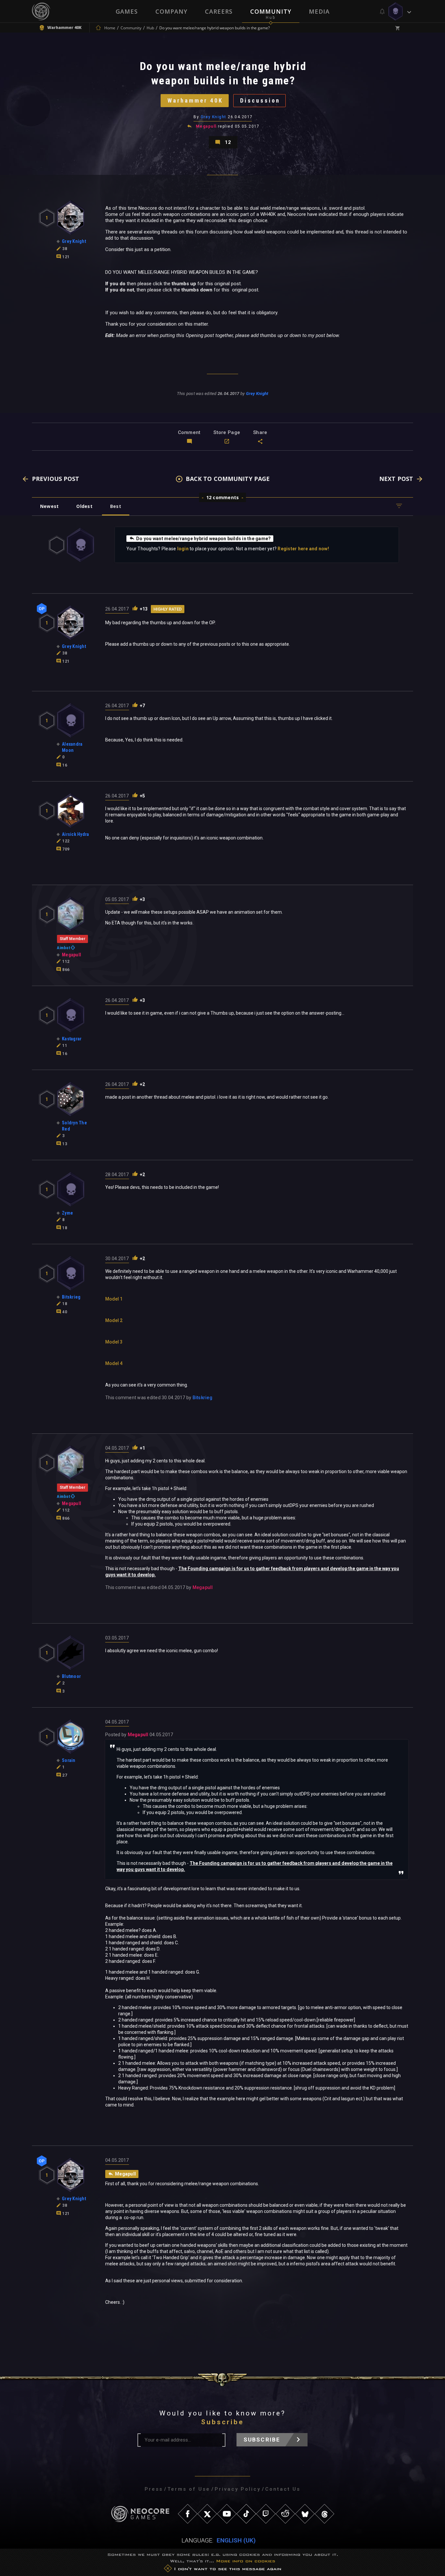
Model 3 (114, 1342)
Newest (49, 506)
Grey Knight (214, 117)
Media (319, 11)
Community (271, 11)
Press (154, 2489)
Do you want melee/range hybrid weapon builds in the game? (203, 539)
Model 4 (114, 1363)
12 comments (223, 497)
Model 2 (114, 1320)
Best (116, 506)
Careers (219, 11)
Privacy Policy (238, 2489)
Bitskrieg (202, 1398)
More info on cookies (246, 2561)
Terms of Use (189, 2489)
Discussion (260, 100)
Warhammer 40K (195, 100)
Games (127, 11)
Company (171, 11)
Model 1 (114, 1299)
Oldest (84, 506)
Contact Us (283, 2489)
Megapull (206, 126)
